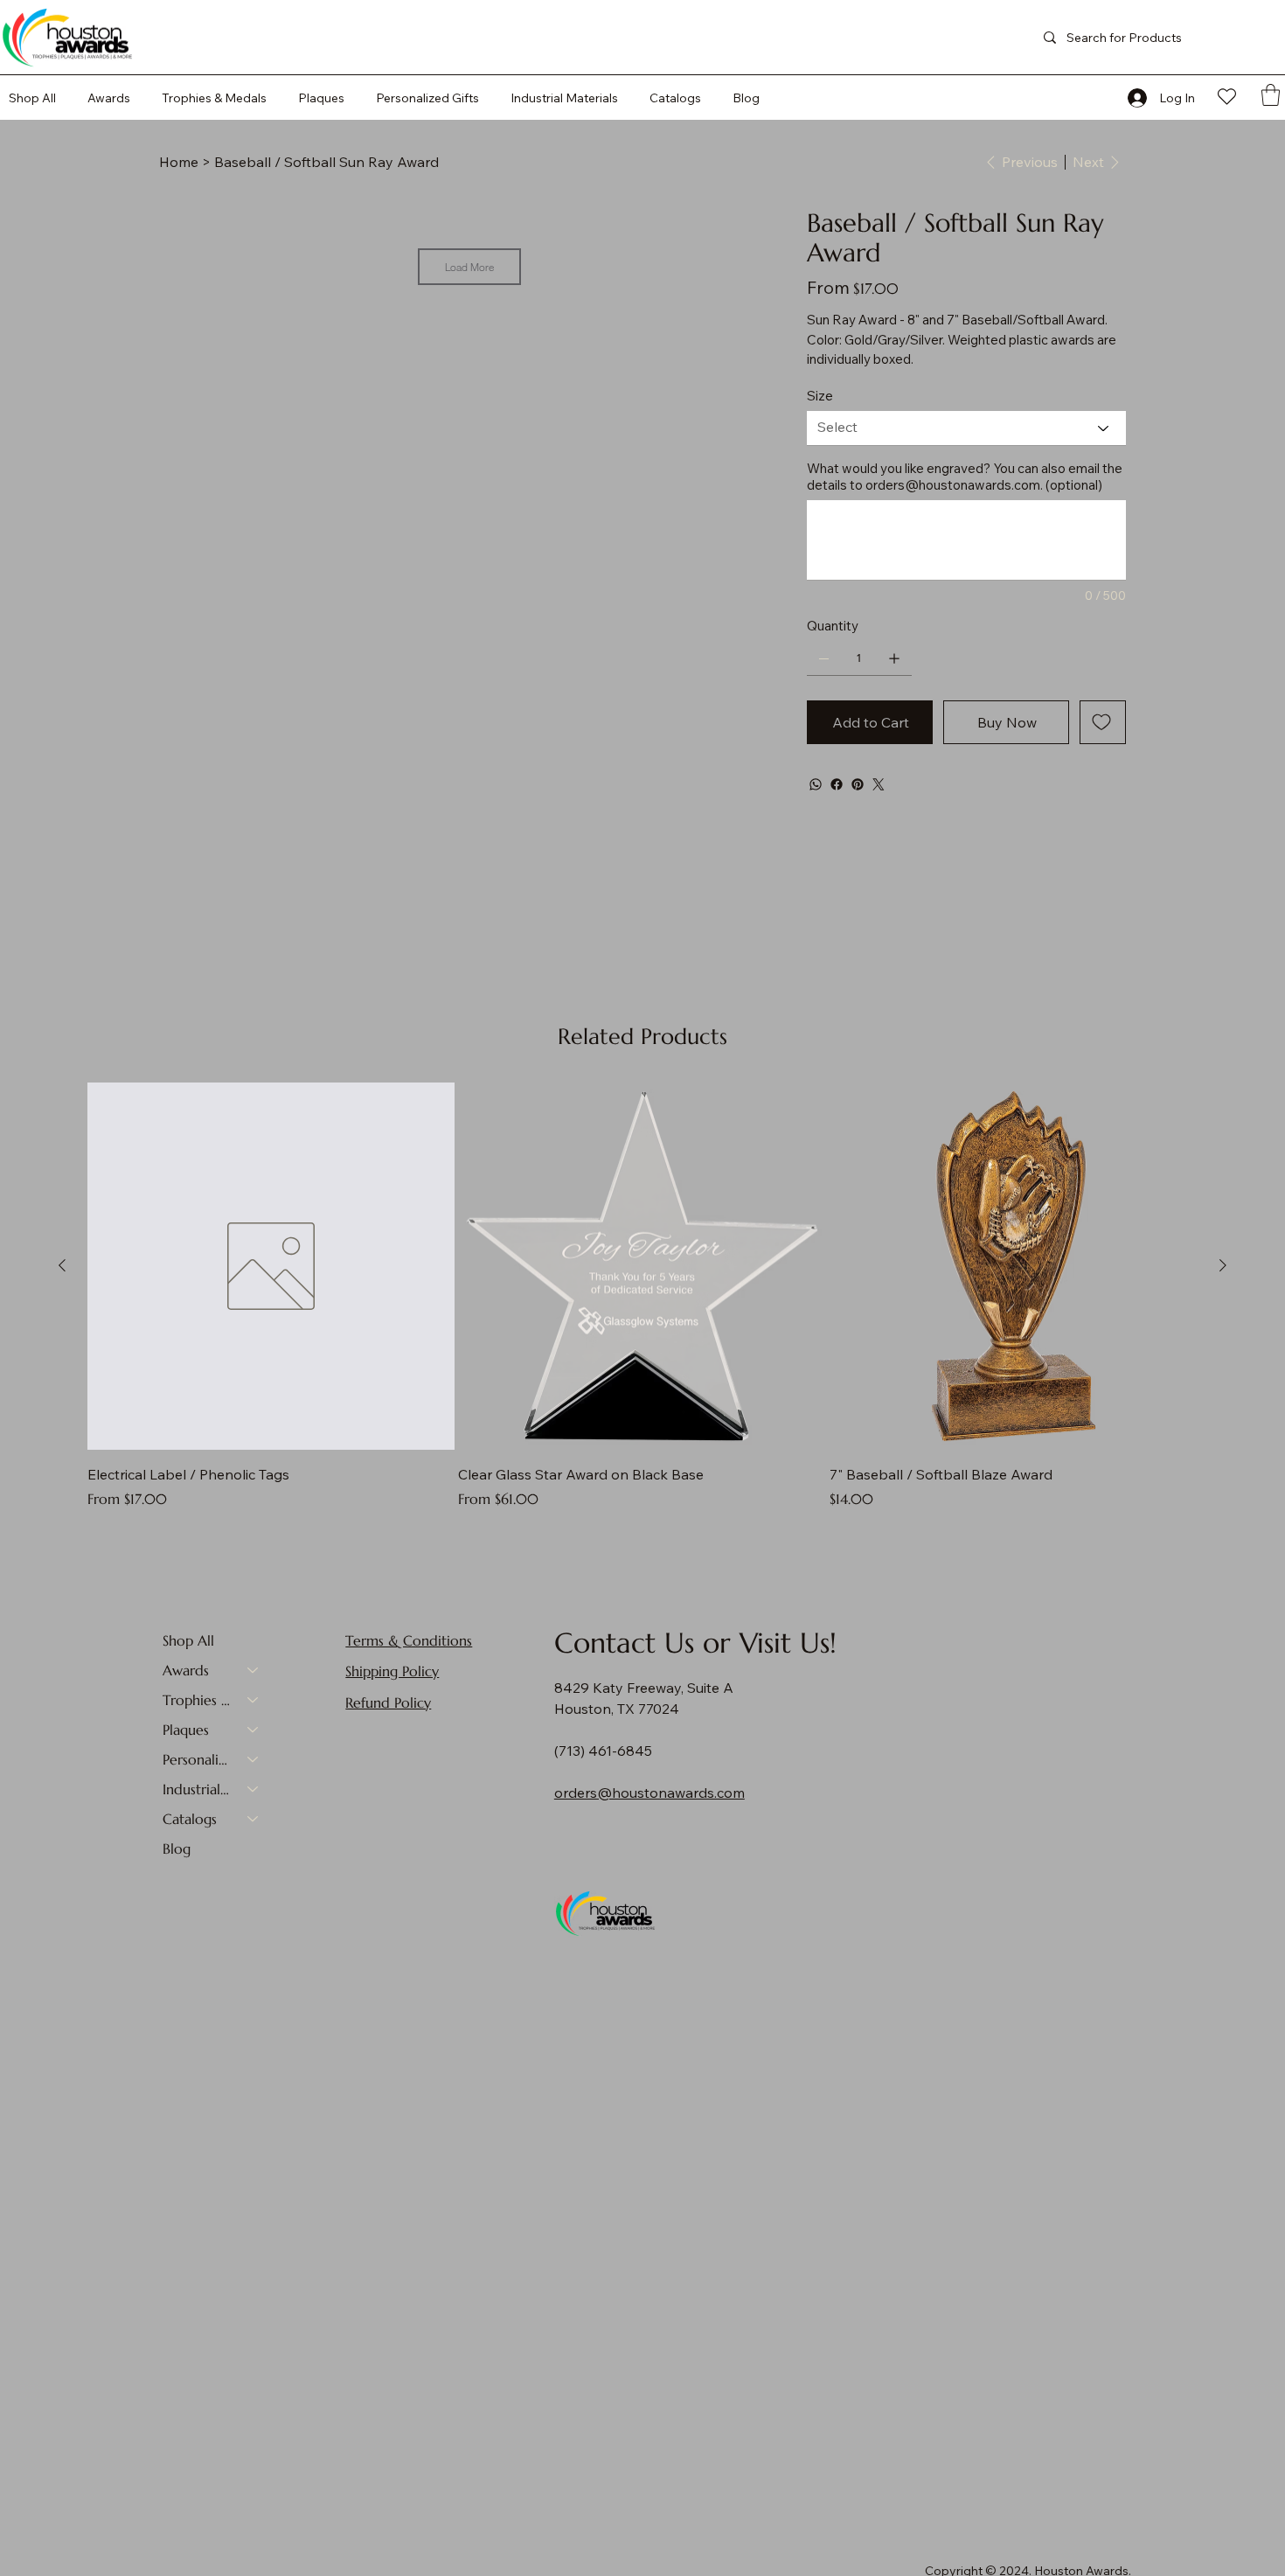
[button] (675, 98)
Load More (469, 267)
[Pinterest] (858, 784)
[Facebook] (837, 784)
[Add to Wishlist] (1103, 722)
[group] (642, 1296)
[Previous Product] (62, 1265)
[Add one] (894, 658)
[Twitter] (879, 784)
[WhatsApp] (816, 784)
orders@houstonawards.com (953, 485)
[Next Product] (1223, 1265)
